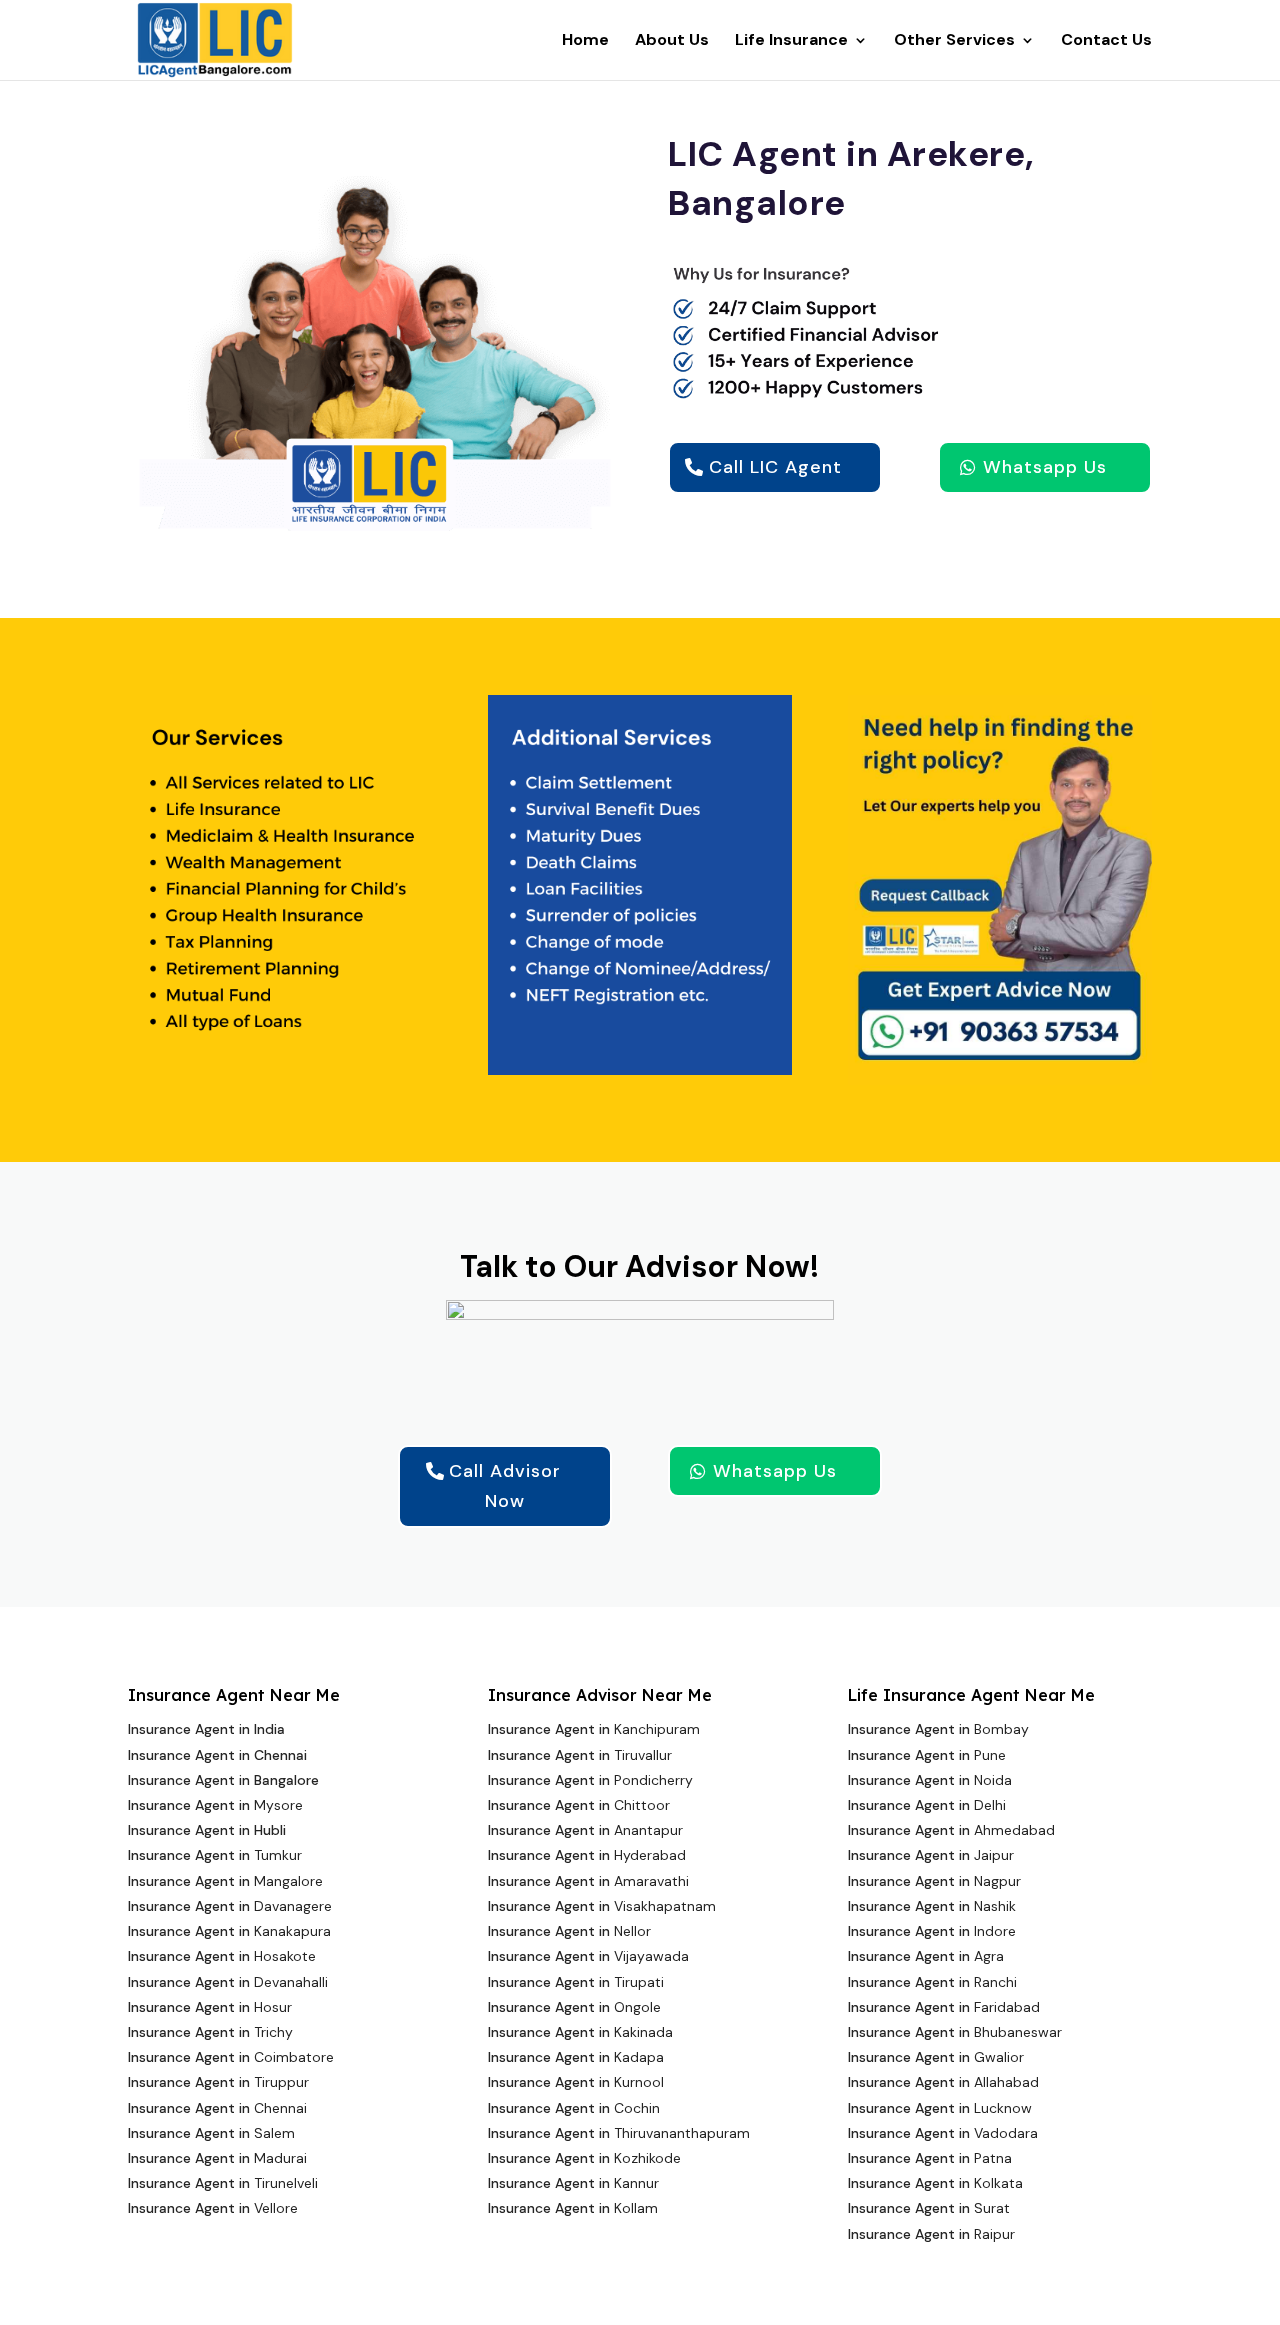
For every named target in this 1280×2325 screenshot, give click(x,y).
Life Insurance (791, 41)
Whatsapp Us (1045, 467)
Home (585, 41)
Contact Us (1106, 41)
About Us (672, 41)
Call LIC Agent (775, 467)
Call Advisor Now (505, 1486)
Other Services (954, 41)
